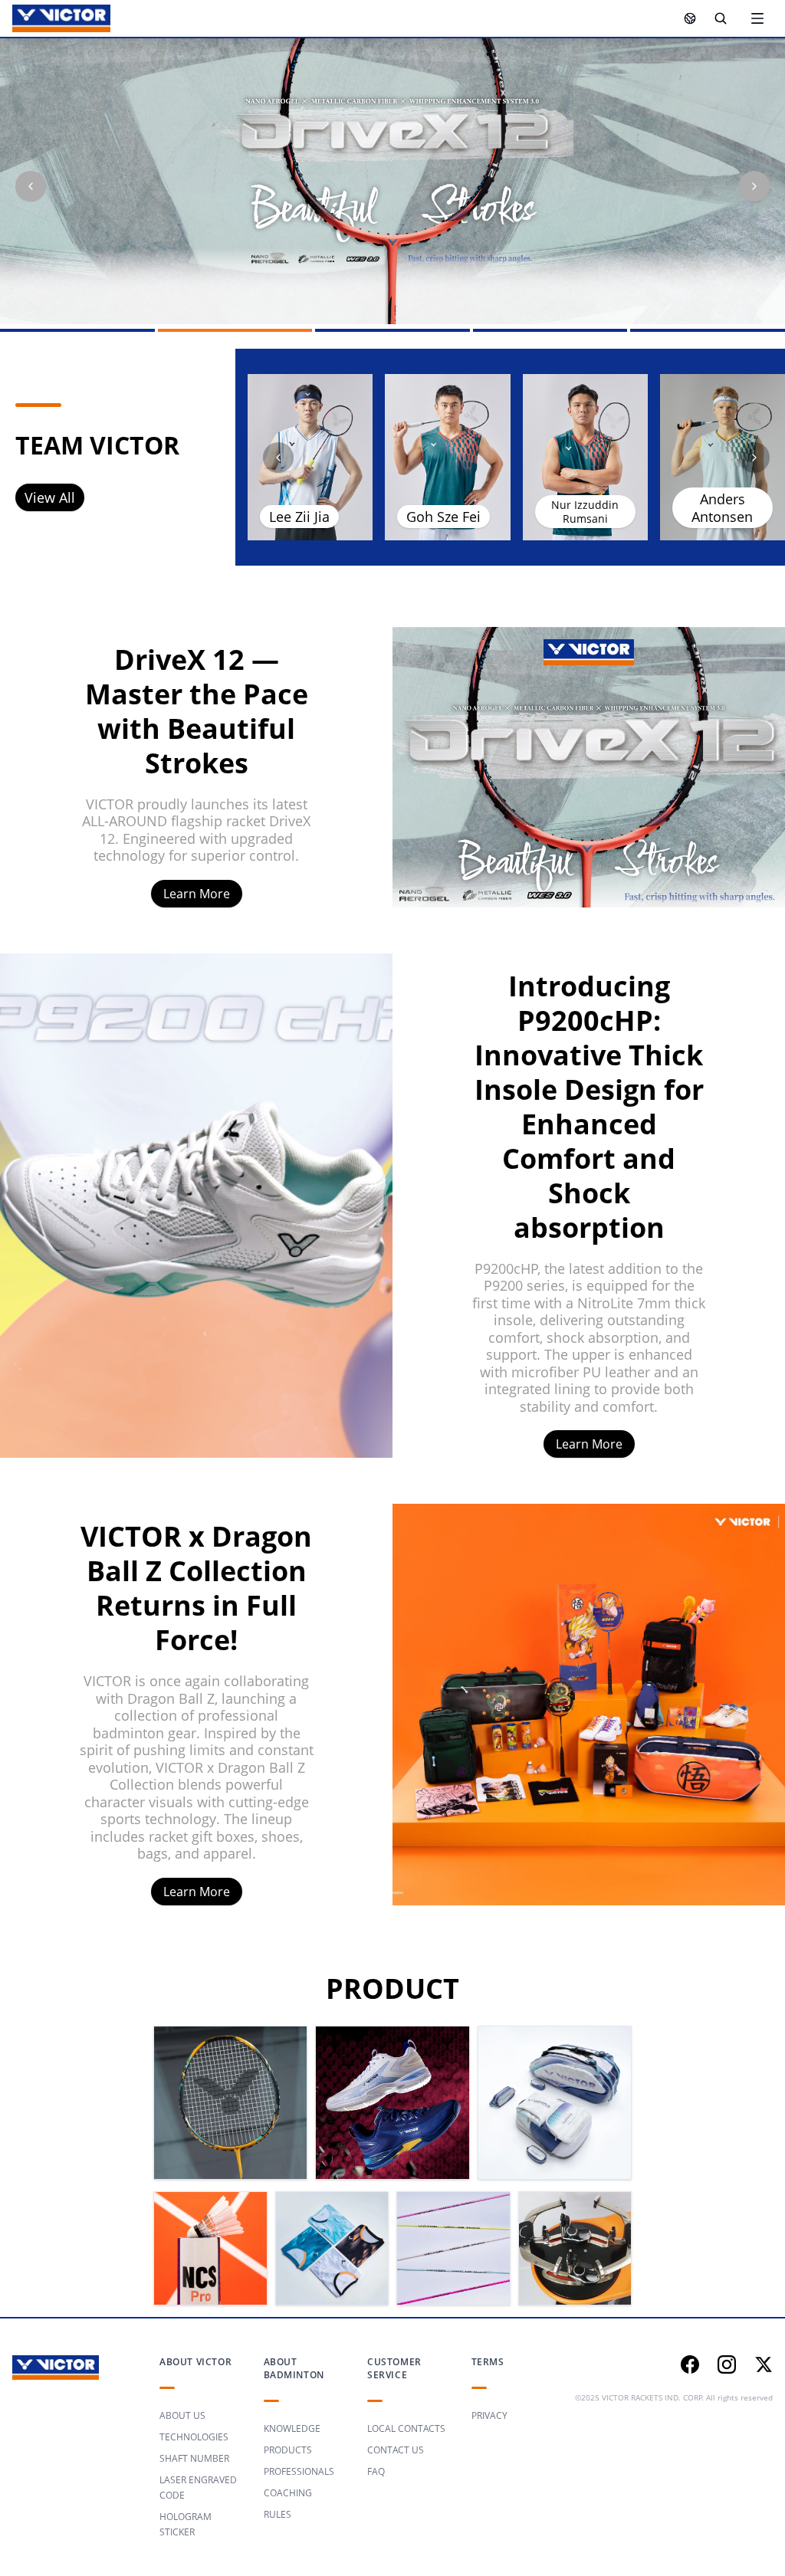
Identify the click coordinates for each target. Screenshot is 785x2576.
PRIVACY (489, 2415)
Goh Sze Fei (443, 517)
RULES (278, 2514)
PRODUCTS (288, 2450)
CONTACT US (396, 2450)
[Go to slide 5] (708, 330)
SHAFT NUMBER (194, 2458)
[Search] (721, 18)
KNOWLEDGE (292, 2428)
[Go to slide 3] (392, 330)
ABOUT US (182, 2415)
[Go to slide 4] (550, 330)
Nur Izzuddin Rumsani (585, 512)
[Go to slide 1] (77, 330)
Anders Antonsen (722, 508)
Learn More (197, 894)
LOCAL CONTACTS (406, 2428)
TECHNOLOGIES (194, 2437)
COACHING (288, 2493)
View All (50, 497)
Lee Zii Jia (299, 517)
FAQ (376, 2471)
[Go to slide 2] (235, 330)
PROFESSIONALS (299, 2471)
